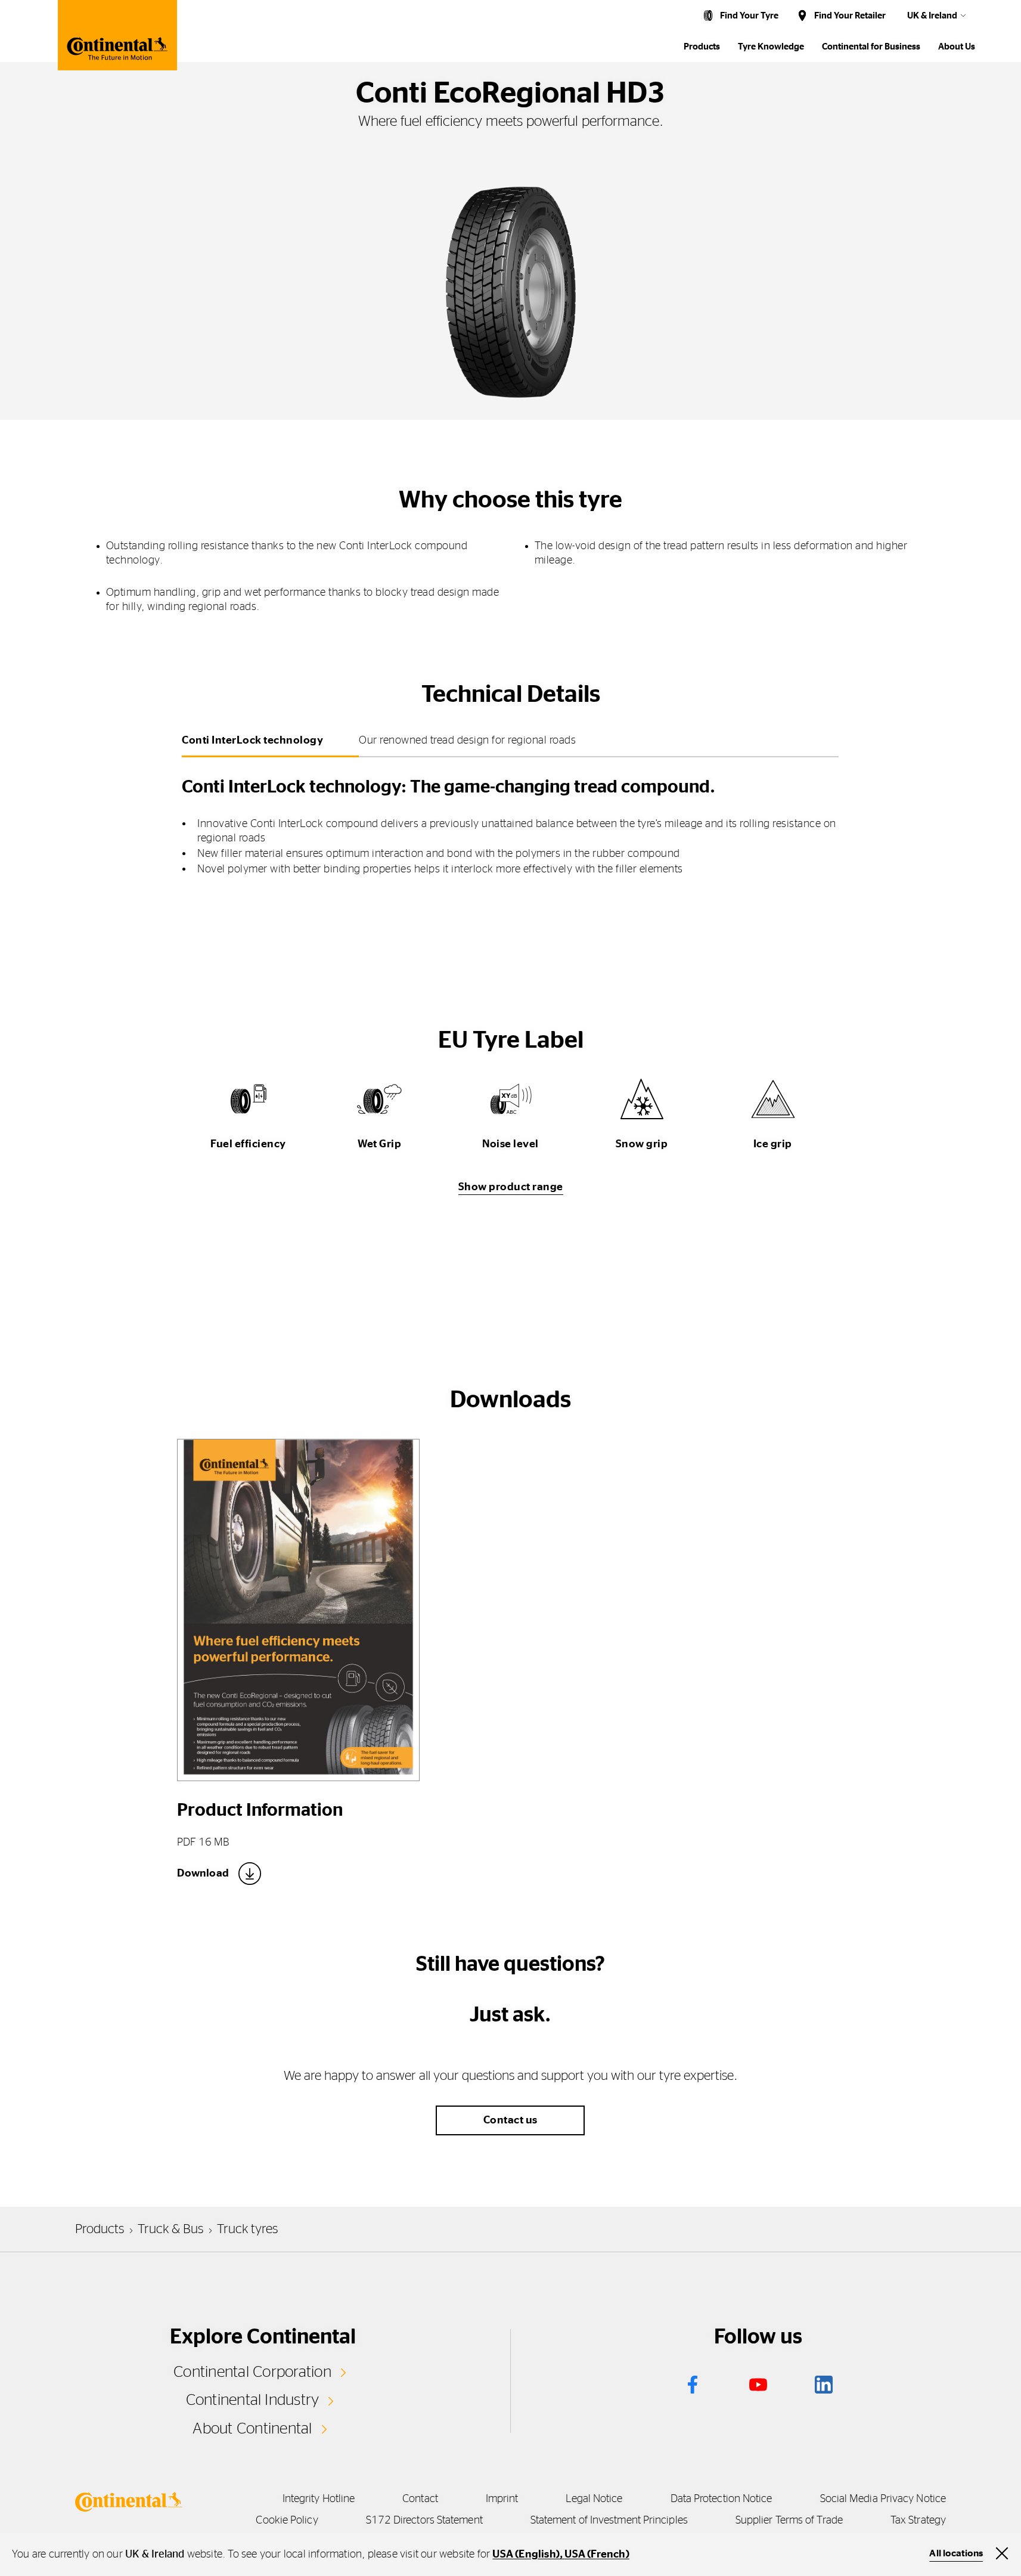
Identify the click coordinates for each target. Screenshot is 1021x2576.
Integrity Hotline (319, 2499)
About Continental (252, 2429)
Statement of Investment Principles (609, 2521)
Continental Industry (253, 2400)
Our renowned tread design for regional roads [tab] (467, 741)
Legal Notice (594, 2499)
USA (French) (597, 2555)
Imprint (502, 2499)
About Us (957, 47)
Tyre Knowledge (771, 47)
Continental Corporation (252, 2372)
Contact (420, 2499)
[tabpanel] (510, 822)
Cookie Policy (287, 2521)
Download (203, 1874)
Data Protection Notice (721, 2499)
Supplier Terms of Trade (789, 2521)
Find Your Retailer (850, 16)
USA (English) (526, 2555)
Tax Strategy (918, 2521)
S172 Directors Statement (424, 2521)
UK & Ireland (932, 16)
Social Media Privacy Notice (883, 2499)
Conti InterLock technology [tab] (252, 741)
